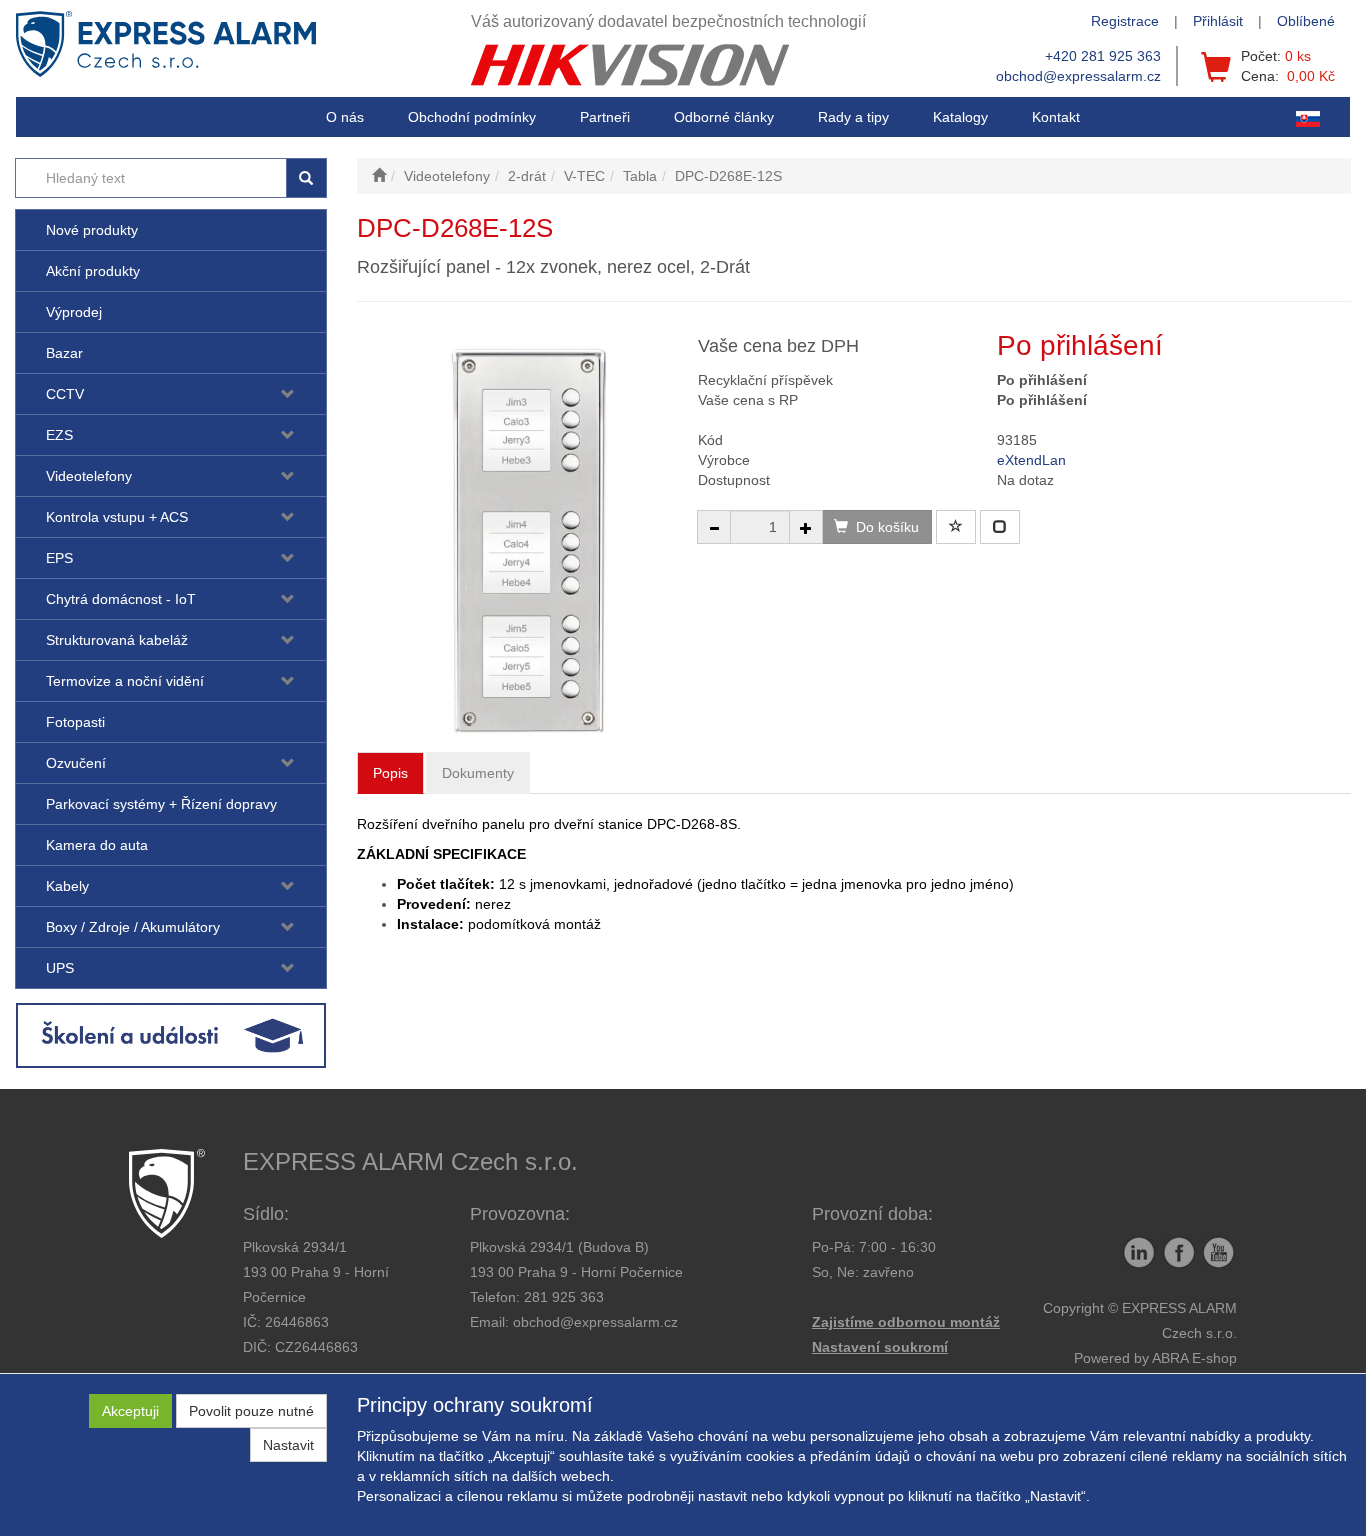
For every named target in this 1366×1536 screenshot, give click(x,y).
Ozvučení (76, 763)
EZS (59, 435)
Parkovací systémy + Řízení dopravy (161, 804)
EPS (59, 558)
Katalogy (960, 117)
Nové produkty (92, 230)
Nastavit (288, 1445)
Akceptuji (130, 1411)
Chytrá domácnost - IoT (121, 599)
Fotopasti (75, 722)
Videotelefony (89, 476)
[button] (853, 117)
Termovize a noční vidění (125, 681)
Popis (390, 773)
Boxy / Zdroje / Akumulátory (133, 927)
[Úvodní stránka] (379, 176)
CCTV (65, 394)
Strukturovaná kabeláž (117, 640)
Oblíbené (1306, 21)
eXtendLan (1031, 460)
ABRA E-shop (1194, 1358)
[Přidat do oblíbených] (956, 527)
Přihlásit (1218, 21)
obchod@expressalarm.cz (1078, 76)
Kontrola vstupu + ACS (117, 517)
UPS (60, 968)
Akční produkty (93, 271)
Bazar (64, 353)
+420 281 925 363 (1103, 56)
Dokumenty (478, 773)
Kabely (67, 886)
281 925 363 (564, 1297)
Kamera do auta (97, 845)
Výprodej (74, 312)
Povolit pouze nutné (251, 1411)
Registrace (1125, 21)
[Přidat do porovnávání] (1000, 527)
